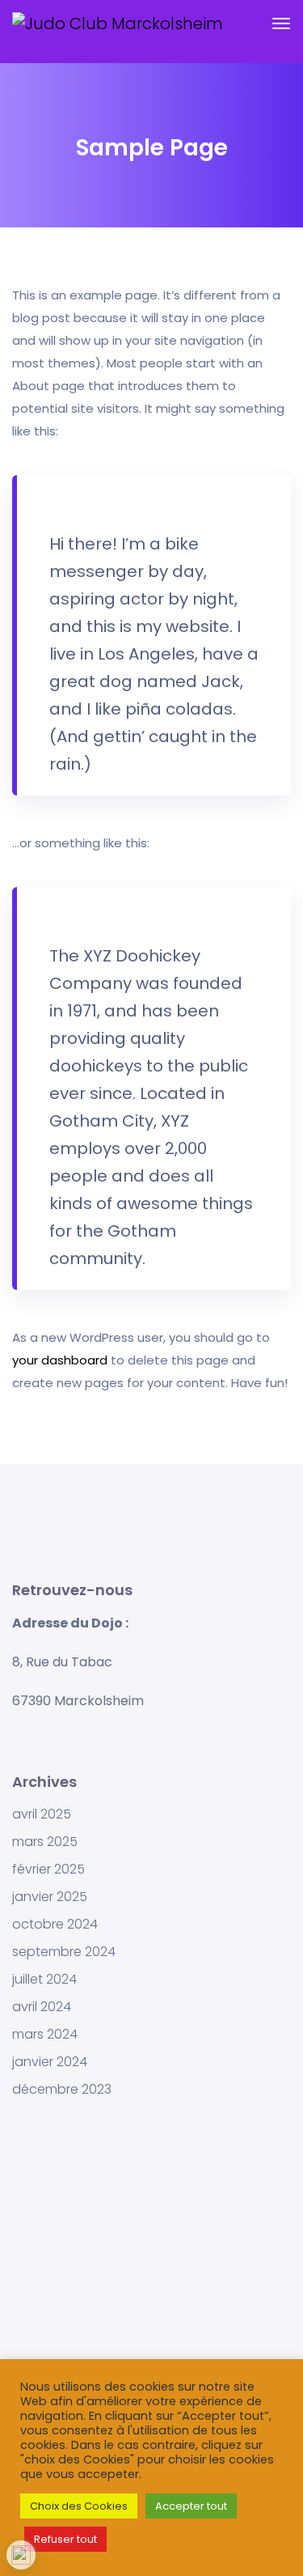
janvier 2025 (50, 1897)
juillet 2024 (44, 1980)
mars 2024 (45, 2035)
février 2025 (48, 1869)
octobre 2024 (55, 1925)
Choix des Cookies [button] (79, 2506)
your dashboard (60, 1360)
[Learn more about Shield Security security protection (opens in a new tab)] (21, 2555)
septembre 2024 (64, 1952)
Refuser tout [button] (65, 2539)
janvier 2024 (50, 2062)
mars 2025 (45, 1842)
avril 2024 (42, 2007)
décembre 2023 (62, 2090)
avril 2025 (42, 1814)
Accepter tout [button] (191, 2506)
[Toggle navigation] (281, 32)
